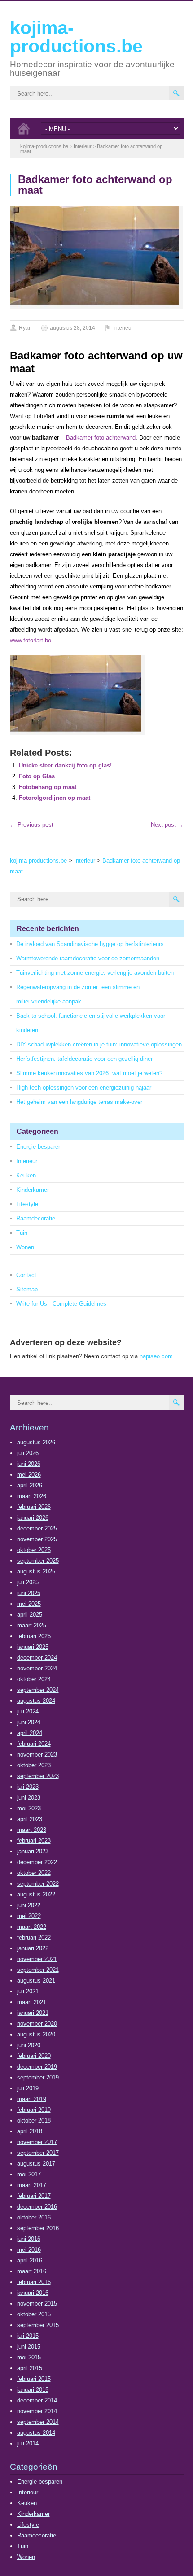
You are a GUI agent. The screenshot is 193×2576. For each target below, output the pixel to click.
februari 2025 (34, 1636)
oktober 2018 (34, 2121)
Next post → (167, 825)
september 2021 (38, 1970)
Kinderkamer (33, 1190)
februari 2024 (34, 1744)
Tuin (22, 1233)
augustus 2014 (36, 2433)
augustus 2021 (36, 1981)
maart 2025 (32, 1625)
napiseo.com (156, 1356)
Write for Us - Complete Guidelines (61, 1304)
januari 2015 (33, 2390)
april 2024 (30, 1733)
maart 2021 (32, 2002)
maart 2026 (32, 1496)
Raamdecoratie (36, 1218)
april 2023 (30, 1819)
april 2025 (30, 1615)
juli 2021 (28, 1991)
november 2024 (37, 1668)
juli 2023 (28, 1787)
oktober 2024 (34, 1679)
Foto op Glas (37, 776)
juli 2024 (28, 1711)
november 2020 (37, 2024)
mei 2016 (29, 2250)
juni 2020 (29, 2045)
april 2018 (30, 2131)
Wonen (25, 1247)
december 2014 (37, 2400)
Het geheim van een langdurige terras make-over (79, 1102)
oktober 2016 (34, 2217)
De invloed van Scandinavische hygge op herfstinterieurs (90, 944)
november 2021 (37, 1959)
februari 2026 (34, 1507)
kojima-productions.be (76, 37)
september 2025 (38, 1561)
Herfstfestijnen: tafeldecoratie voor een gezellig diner (84, 1059)
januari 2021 (33, 2013)
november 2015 (37, 2304)
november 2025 (37, 1539)
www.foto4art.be (31, 640)
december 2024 (37, 1658)
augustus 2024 (36, 1701)
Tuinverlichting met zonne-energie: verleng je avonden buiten (95, 973)
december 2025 (37, 1528)
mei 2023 (29, 1808)
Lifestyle (27, 1204)
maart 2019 (32, 2099)
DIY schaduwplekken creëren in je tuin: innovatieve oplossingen (99, 1044)
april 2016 (30, 2260)
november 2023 (37, 1754)
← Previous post (32, 825)
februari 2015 (34, 2379)
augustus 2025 (36, 1571)
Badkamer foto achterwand (101, 438)
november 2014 (37, 2411)
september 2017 (38, 2153)
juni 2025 (29, 1593)
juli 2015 (28, 2336)
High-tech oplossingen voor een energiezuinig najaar (84, 1087)
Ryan (25, 328)
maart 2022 (32, 1927)
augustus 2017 (36, 2164)
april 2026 (30, 1485)
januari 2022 (33, 1948)
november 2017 (37, 2142)
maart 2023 (32, 1830)
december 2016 (37, 2207)
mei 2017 (29, 2174)
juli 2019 (28, 2088)
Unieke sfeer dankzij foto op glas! (65, 765)
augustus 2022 (36, 1894)
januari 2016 (33, 2293)
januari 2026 (33, 1518)
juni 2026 (29, 1464)
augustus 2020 (36, 2034)
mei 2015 (29, 2357)
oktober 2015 (34, 2314)
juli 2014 (28, 2443)
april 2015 (30, 2368)
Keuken (26, 1175)
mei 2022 (29, 1916)
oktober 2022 (34, 1873)
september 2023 (38, 1776)
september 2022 (38, 1884)
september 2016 (38, 2228)
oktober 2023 (34, 1765)
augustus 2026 (36, 1442)
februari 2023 (34, 1841)
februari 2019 (34, 2110)
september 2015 (38, 2325)
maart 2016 (32, 2271)
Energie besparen (39, 1147)
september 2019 (38, 2077)
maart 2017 (32, 2185)
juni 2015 (29, 2347)
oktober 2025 (34, 1550)
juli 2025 (28, 1582)
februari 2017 (34, 2196)
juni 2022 (29, 1905)
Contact (26, 1275)
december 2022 (37, 1862)
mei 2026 (29, 1475)
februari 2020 (34, 2056)
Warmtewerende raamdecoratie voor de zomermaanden (88, 958)
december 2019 (37, 2067)
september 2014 (38, 2422)
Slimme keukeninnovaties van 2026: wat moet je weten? (89, 1073)
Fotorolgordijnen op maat (55, 798)
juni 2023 (29, 1798)
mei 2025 (29, 1604)
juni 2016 (29, 2239)
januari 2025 (33, 1647)
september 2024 (38, 1690)
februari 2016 (34, 2282)
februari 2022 (34, 1937)
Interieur (123, 328)
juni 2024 (29, 1722)
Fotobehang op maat (48, 787)
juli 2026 (28, 1453)
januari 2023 (33, 1851)
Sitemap (27, 1289)
